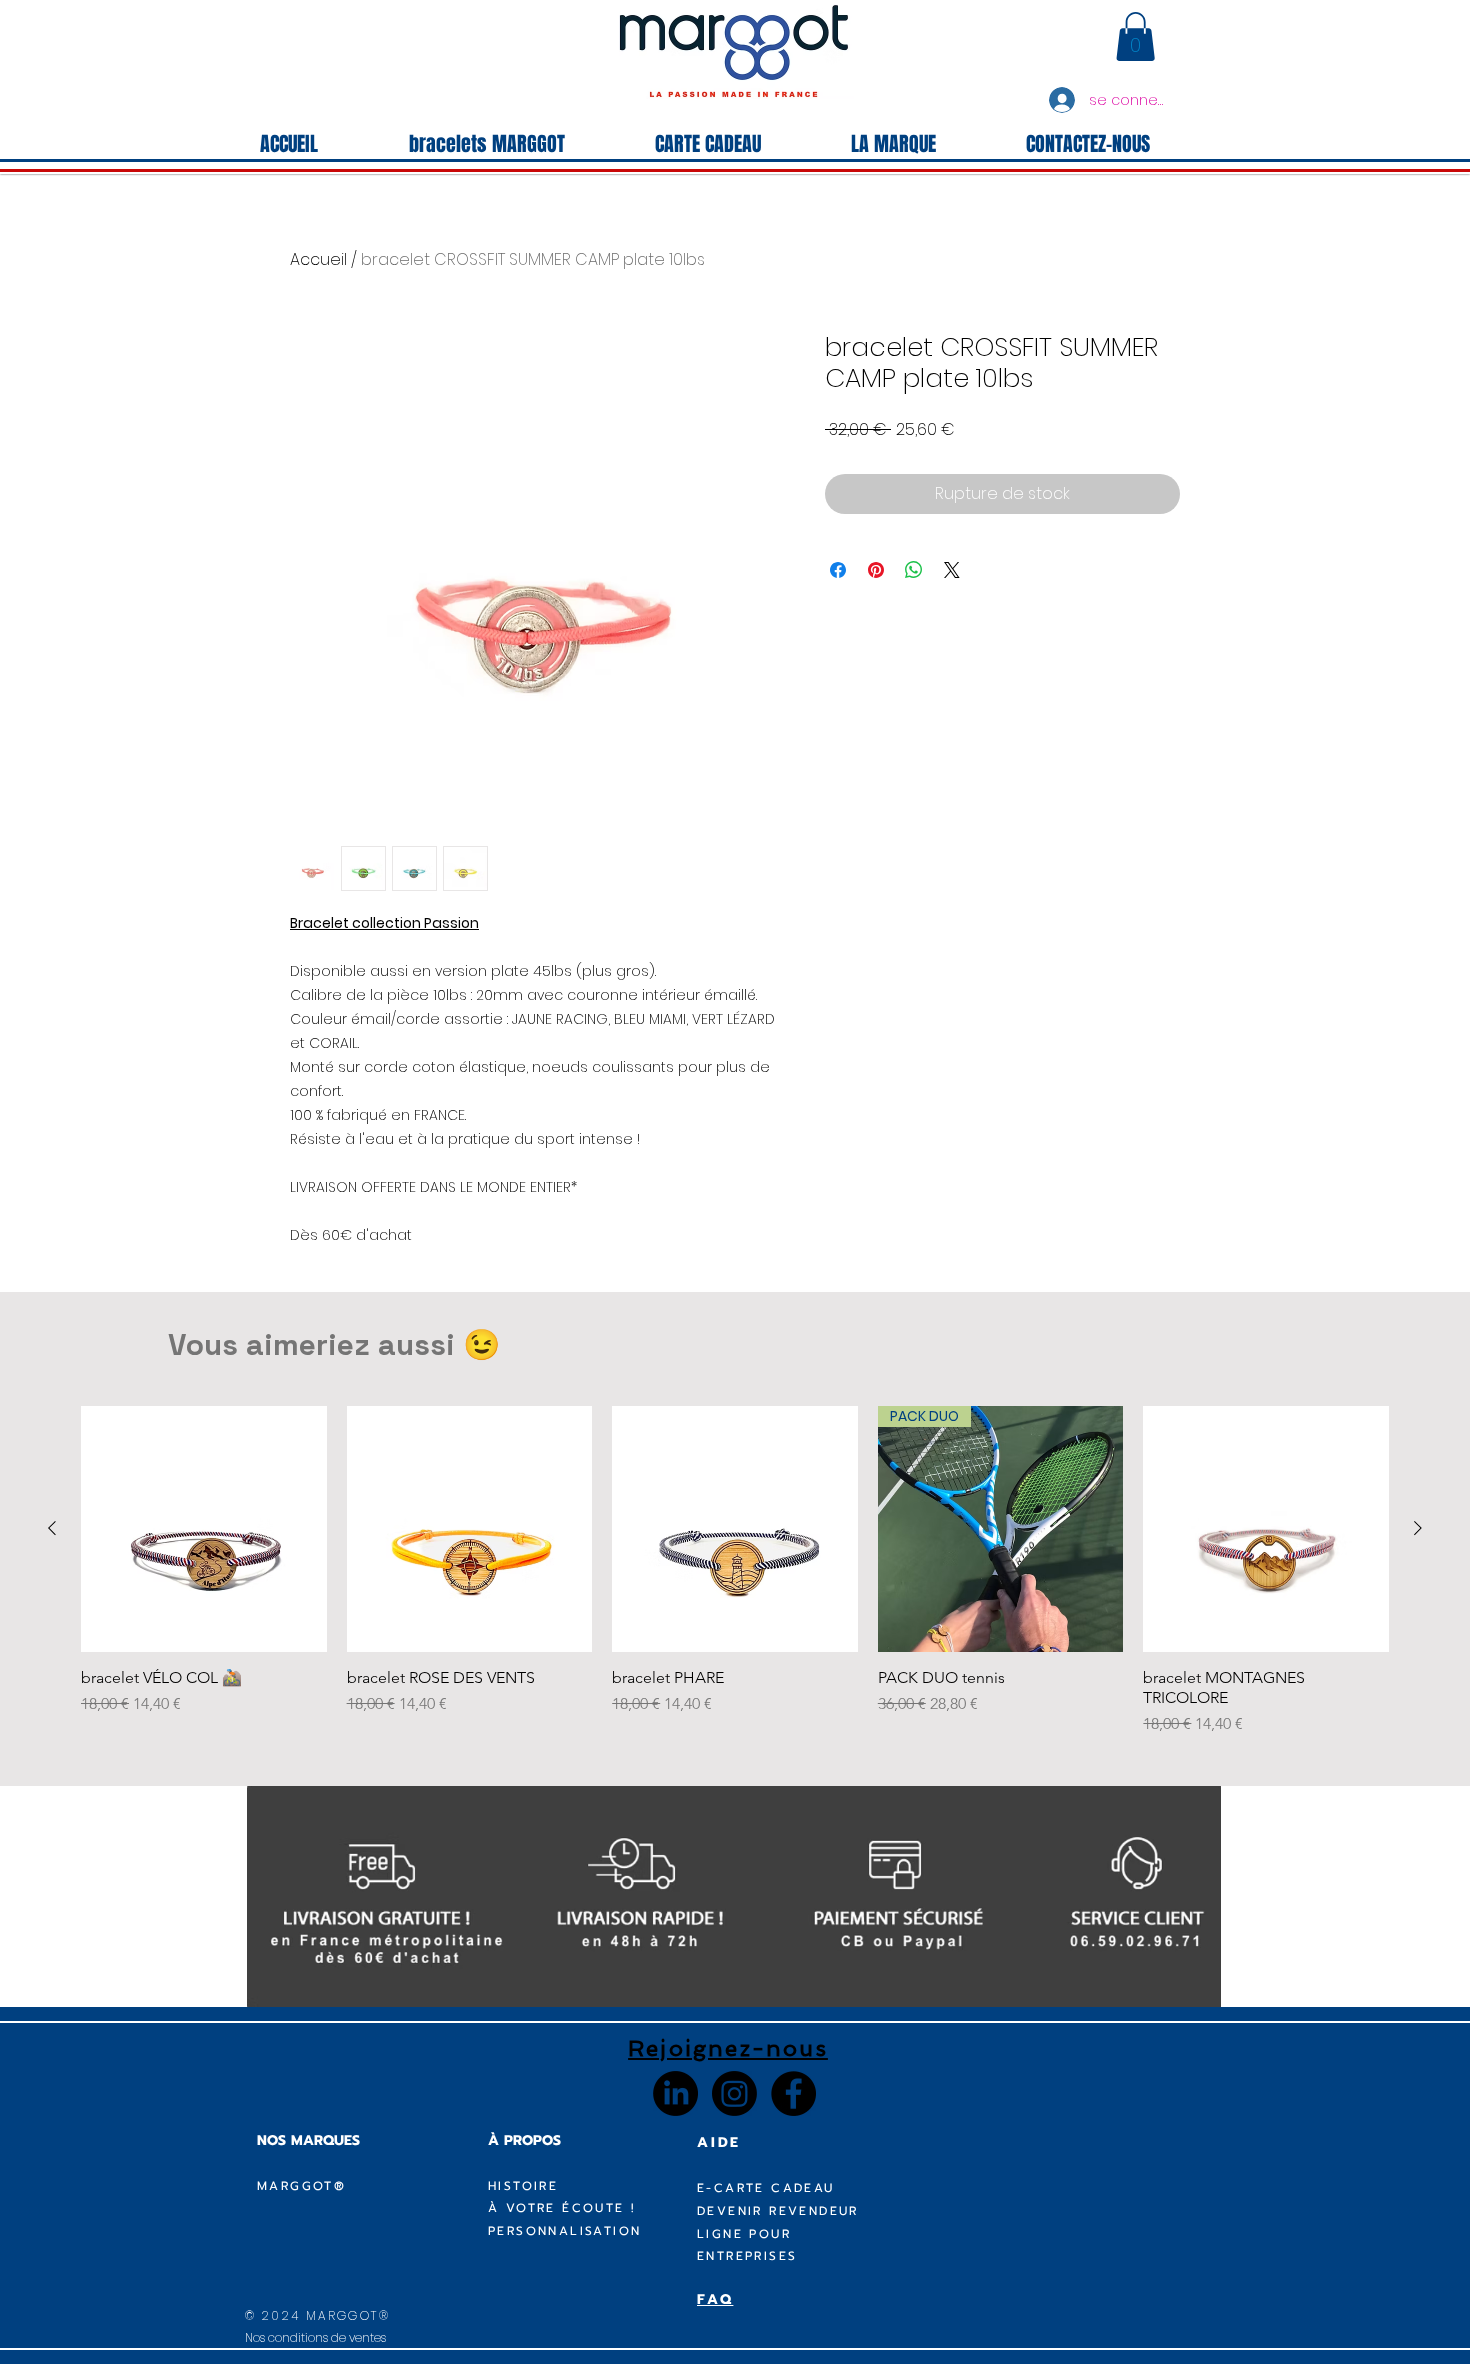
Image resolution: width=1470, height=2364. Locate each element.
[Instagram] (734, 2093)
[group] (735, 1571)
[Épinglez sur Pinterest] (876, 570)
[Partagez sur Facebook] (838, 570)
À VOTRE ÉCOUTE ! (562, 2208)
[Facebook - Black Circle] (793, 2093)
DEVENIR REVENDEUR (778, 2211)
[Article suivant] (1418, 1528)
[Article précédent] (52, 1528)
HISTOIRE (523, 2186)
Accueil (318, 259)
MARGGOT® (301, 2186)
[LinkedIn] (675, 2093)
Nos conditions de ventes (315, 2337)
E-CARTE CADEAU (766, 2188)
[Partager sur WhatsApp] (914, 570)
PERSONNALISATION (564, 2231)
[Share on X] (952, 570)
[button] (1135, 36)
